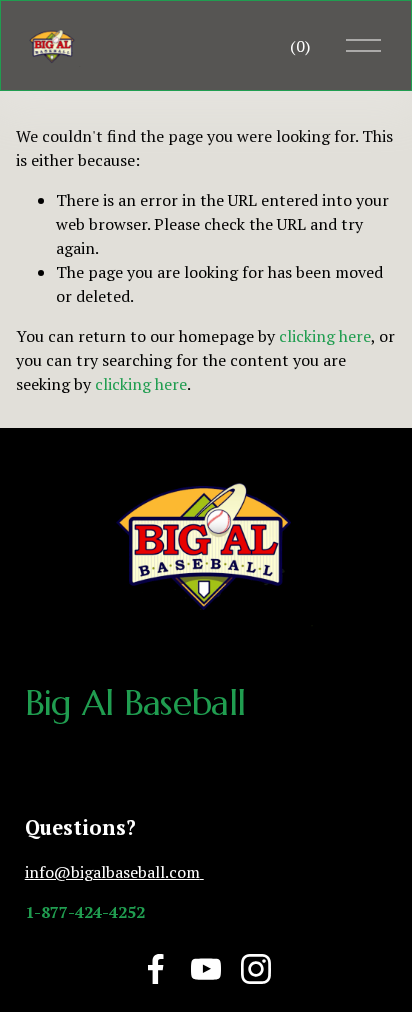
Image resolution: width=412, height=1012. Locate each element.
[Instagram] (256, 969)
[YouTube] (206, 969)
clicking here (325, 336)
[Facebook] (156, 969)
